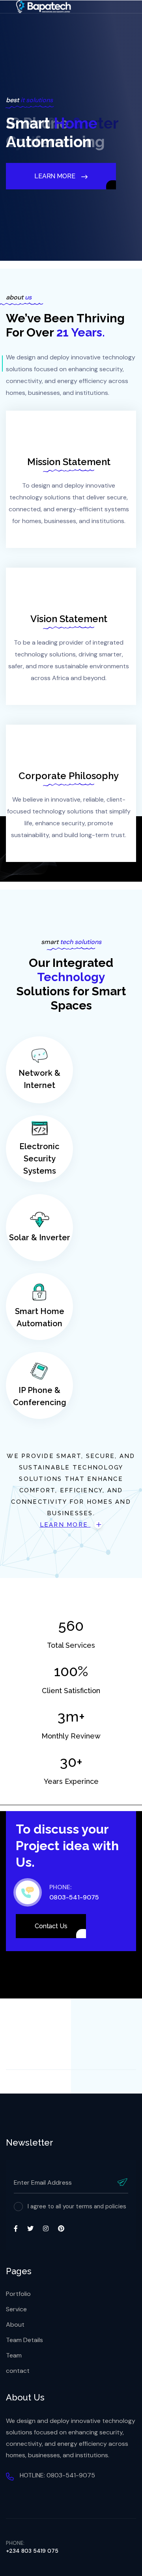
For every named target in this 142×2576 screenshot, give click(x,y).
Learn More (65, 1525)
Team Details (24, 2340)
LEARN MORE (55, 202)
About (15, 2325)
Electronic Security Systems (39, 1159)
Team (14, 2355)
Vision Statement (69, 619)
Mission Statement (69, 462)
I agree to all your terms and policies (77, 2206)
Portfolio (18, 2294)
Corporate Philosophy (69, 776)
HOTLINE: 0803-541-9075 (57, 2475)
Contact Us (51, 1926)
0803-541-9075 (74, 1897)
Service (16, 2309)
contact (18, 2371)
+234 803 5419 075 (32, 2551)
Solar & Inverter (40, 1238)
